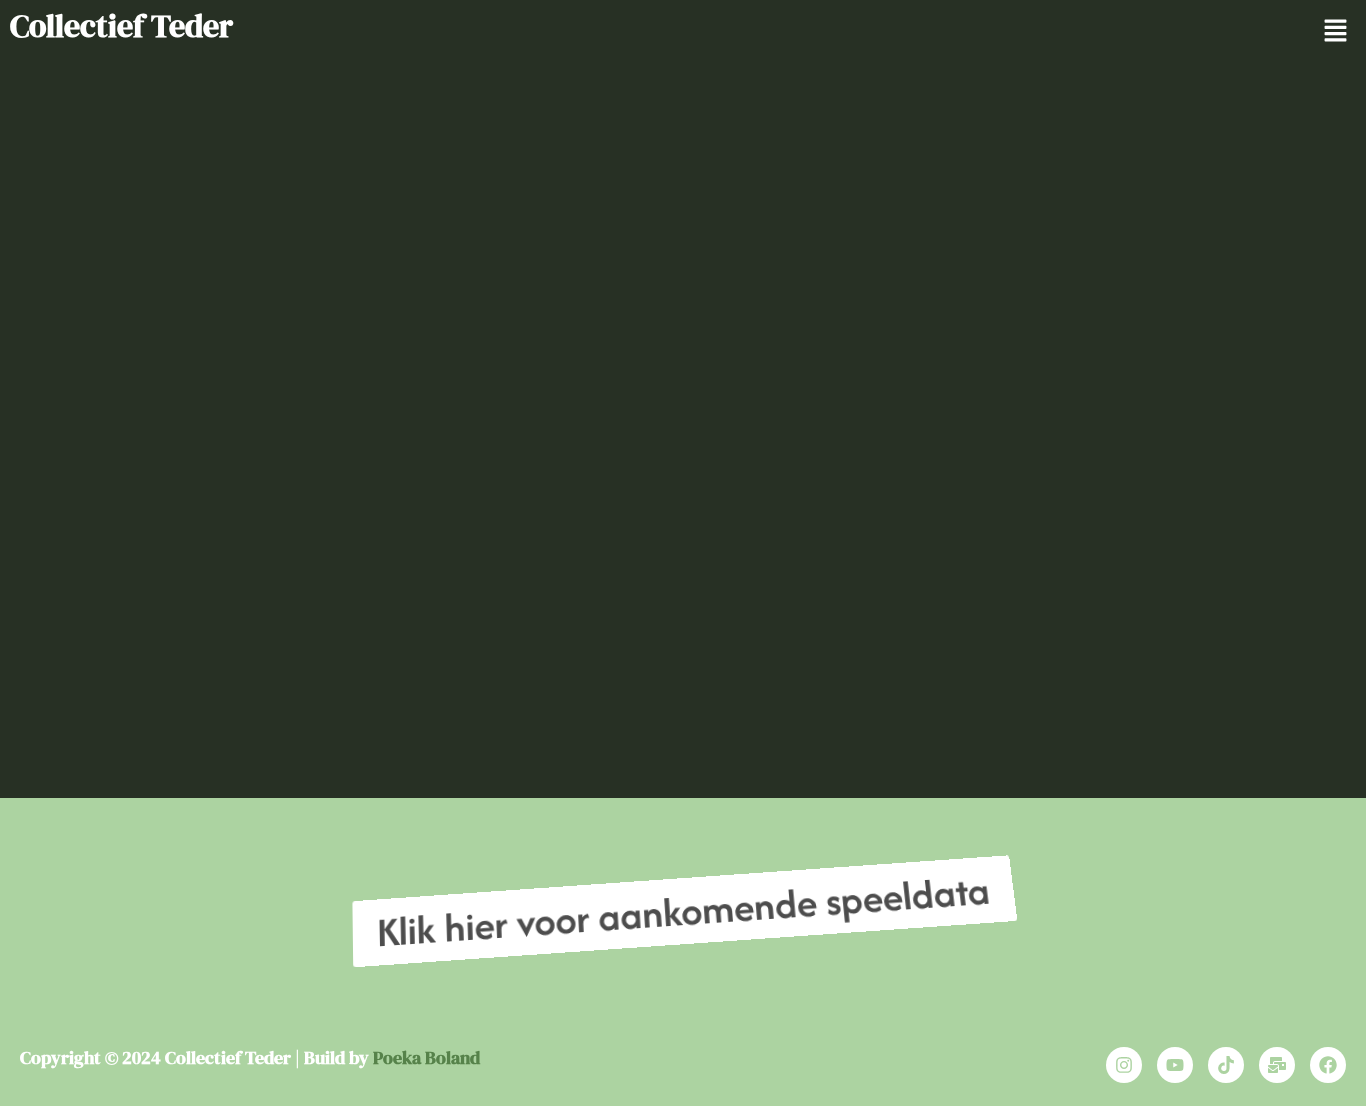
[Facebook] (1328, 1065)
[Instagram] (1124, 1065)
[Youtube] (1175, 1065)
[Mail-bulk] (1277, 1065)
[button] (1336, 32)
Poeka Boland (426, 1057)
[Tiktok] (1226, 1065)
